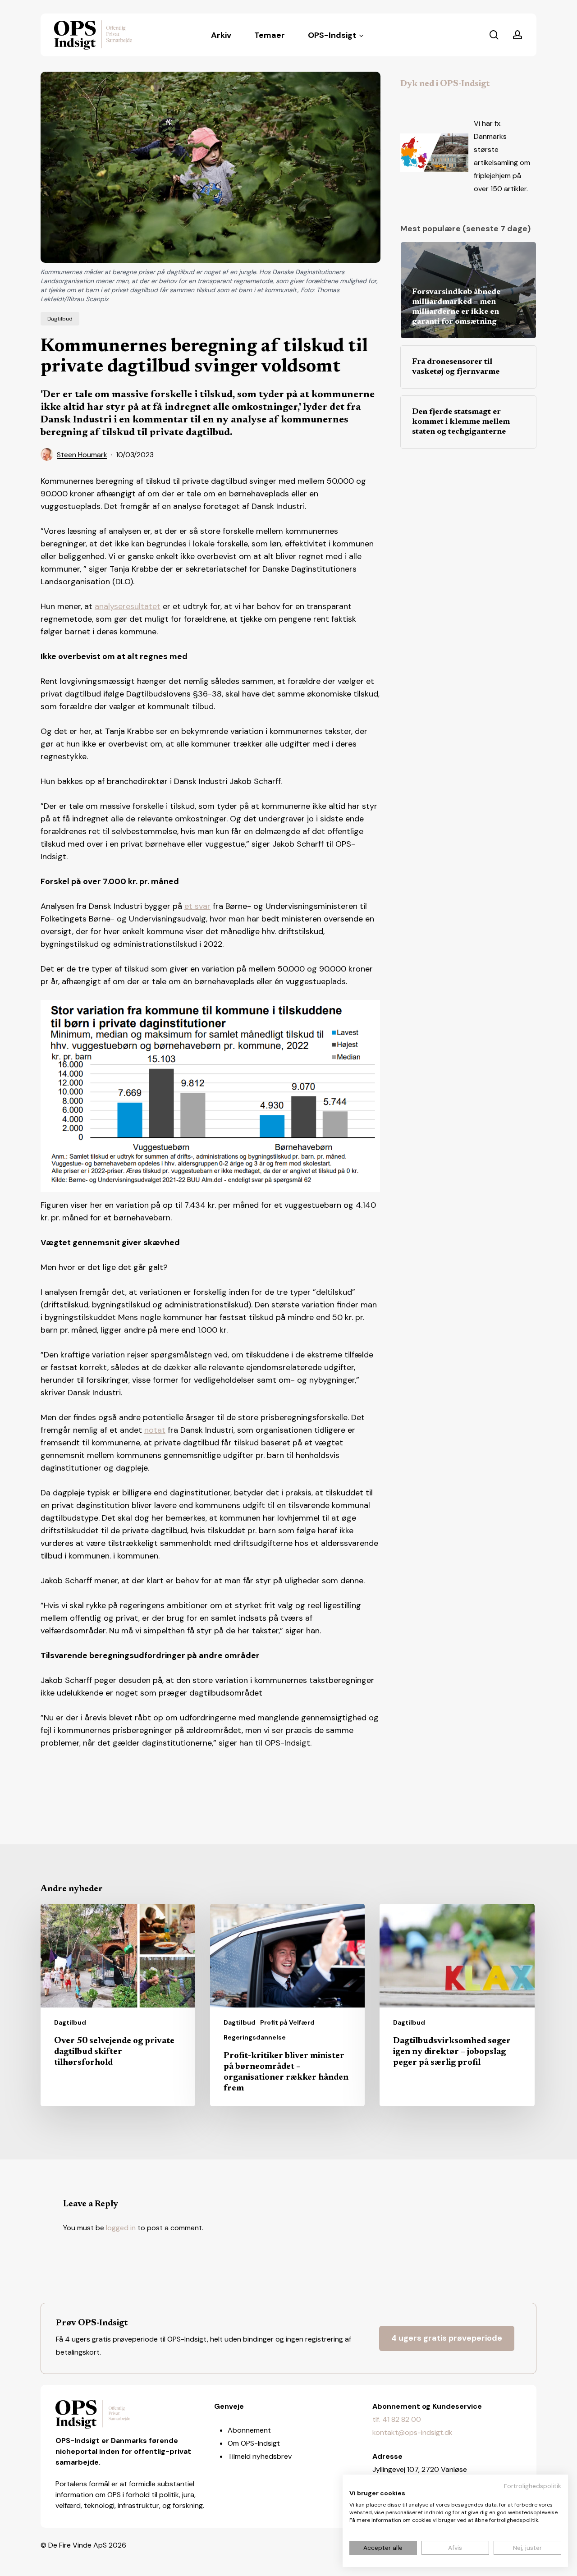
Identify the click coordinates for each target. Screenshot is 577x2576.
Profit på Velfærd (287, 2022)
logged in (121, 2228)
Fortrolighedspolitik (533, 2486)
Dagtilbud (60, 319)
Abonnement (249, 2430)
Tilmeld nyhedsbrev (260, 2456)
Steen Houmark (82, 455)
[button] (447, 2338)
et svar (197, 906)
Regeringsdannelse (255, 2037)
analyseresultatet (128, 606)
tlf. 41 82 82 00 (397, 2419)
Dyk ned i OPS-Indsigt (445, 84)
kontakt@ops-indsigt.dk (412, 2432)
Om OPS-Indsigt (254, 2443)
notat (155, 1430)
